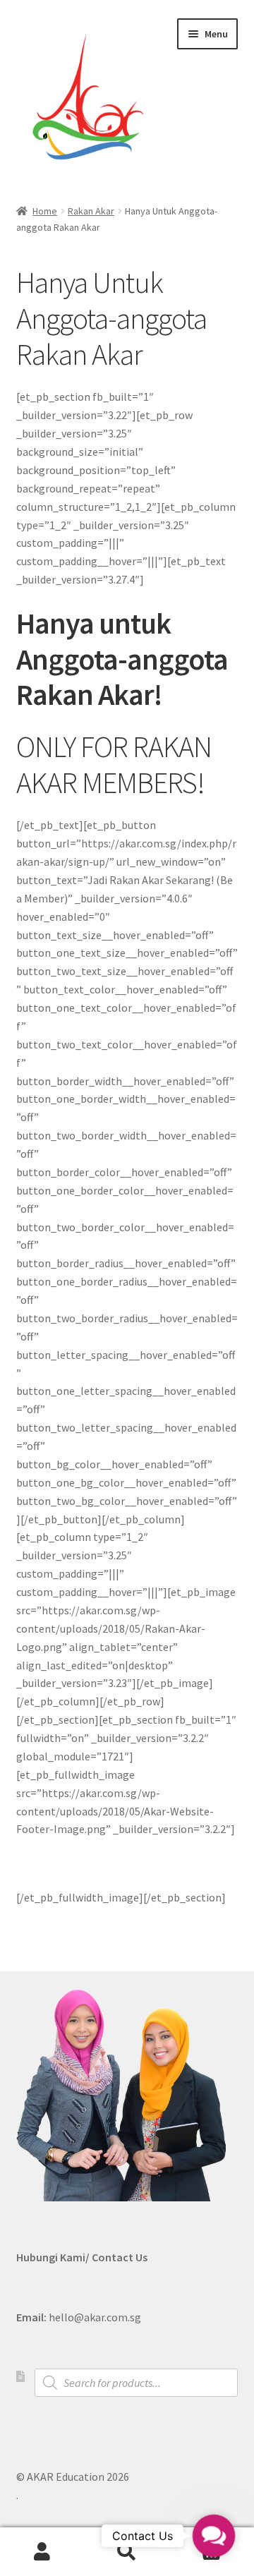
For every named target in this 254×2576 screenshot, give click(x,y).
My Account (42, 2552)
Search (127, 2552)
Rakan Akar (91, 211)
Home (45, 211)
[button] (214, 2536)
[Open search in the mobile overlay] (137, 2383)
